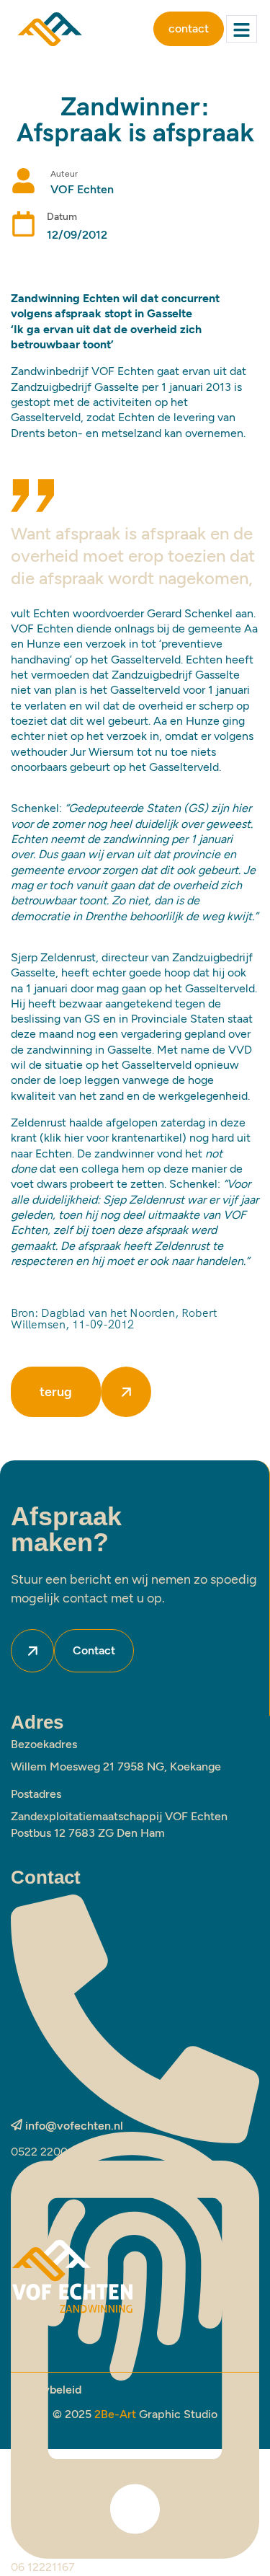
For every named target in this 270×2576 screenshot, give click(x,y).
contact (189, 28)
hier (74, 1138)
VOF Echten (82, 189)
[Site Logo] (50, 28)
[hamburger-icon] (242, 28)
